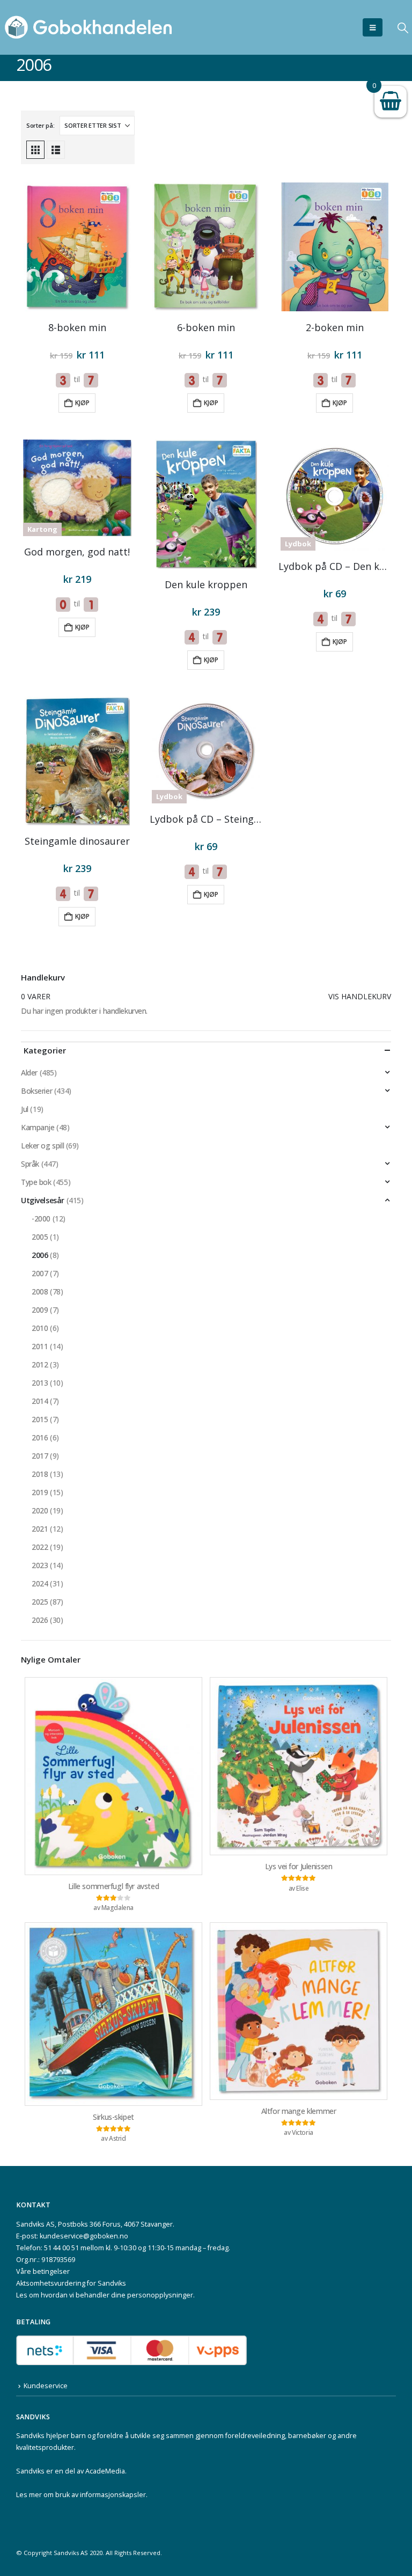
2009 (40, 1310)
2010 (40, 1328)
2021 (40, 1529)
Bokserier (36, 1091)
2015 (40, 1419)
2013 (40, 1383)
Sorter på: (40, 125)
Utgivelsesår (43, 1200)
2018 (40, 1474)
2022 (40, 1547)
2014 (40, 1401)
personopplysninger (160, 2295)
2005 (40, 1237)
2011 (40, 1346)
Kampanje (38, 1127)
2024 (40, 1583)
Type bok (36, 1182)
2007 (40, 1273)
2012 (40, 1364)
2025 (40, 1602)
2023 (40, 1565)
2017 (40, 1456)
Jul (25, 1109)
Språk (30, 1164)
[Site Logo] (89, 27)
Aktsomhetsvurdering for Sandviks (71, 2283)
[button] (373, 27)
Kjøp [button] (82, 403)
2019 (40, 1492)
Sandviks (30, 2436)
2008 (40, 1291)
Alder (29, 1073)
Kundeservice (46, 2386)
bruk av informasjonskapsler (101, 2495)
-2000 (41, 1219)
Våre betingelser (43, 2271)
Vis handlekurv (360, 996)
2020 (40, 1510)
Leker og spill (42, 1146)
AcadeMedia (105, 2471)
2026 (40, 1620)
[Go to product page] (77, 247)
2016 (40, 1437)
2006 (40, 1255)
